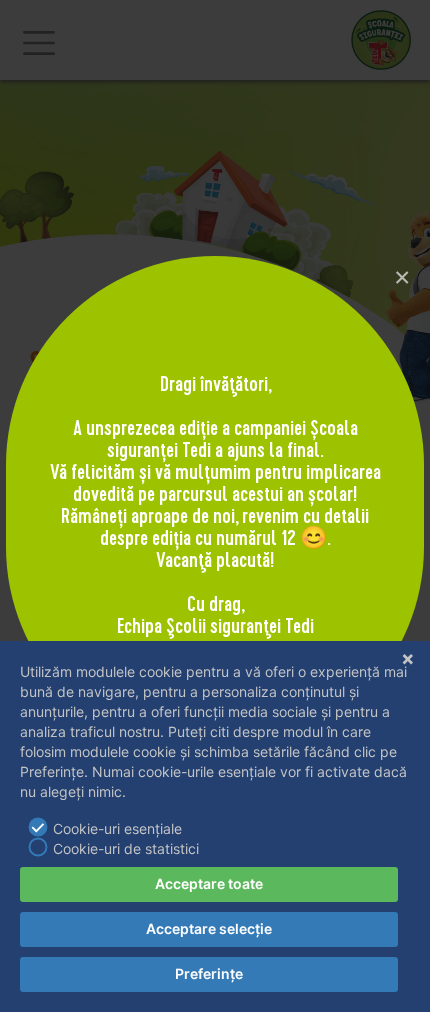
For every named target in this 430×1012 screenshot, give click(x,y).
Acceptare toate (209, 883)
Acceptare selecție (209, 928)
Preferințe (209, 973)
